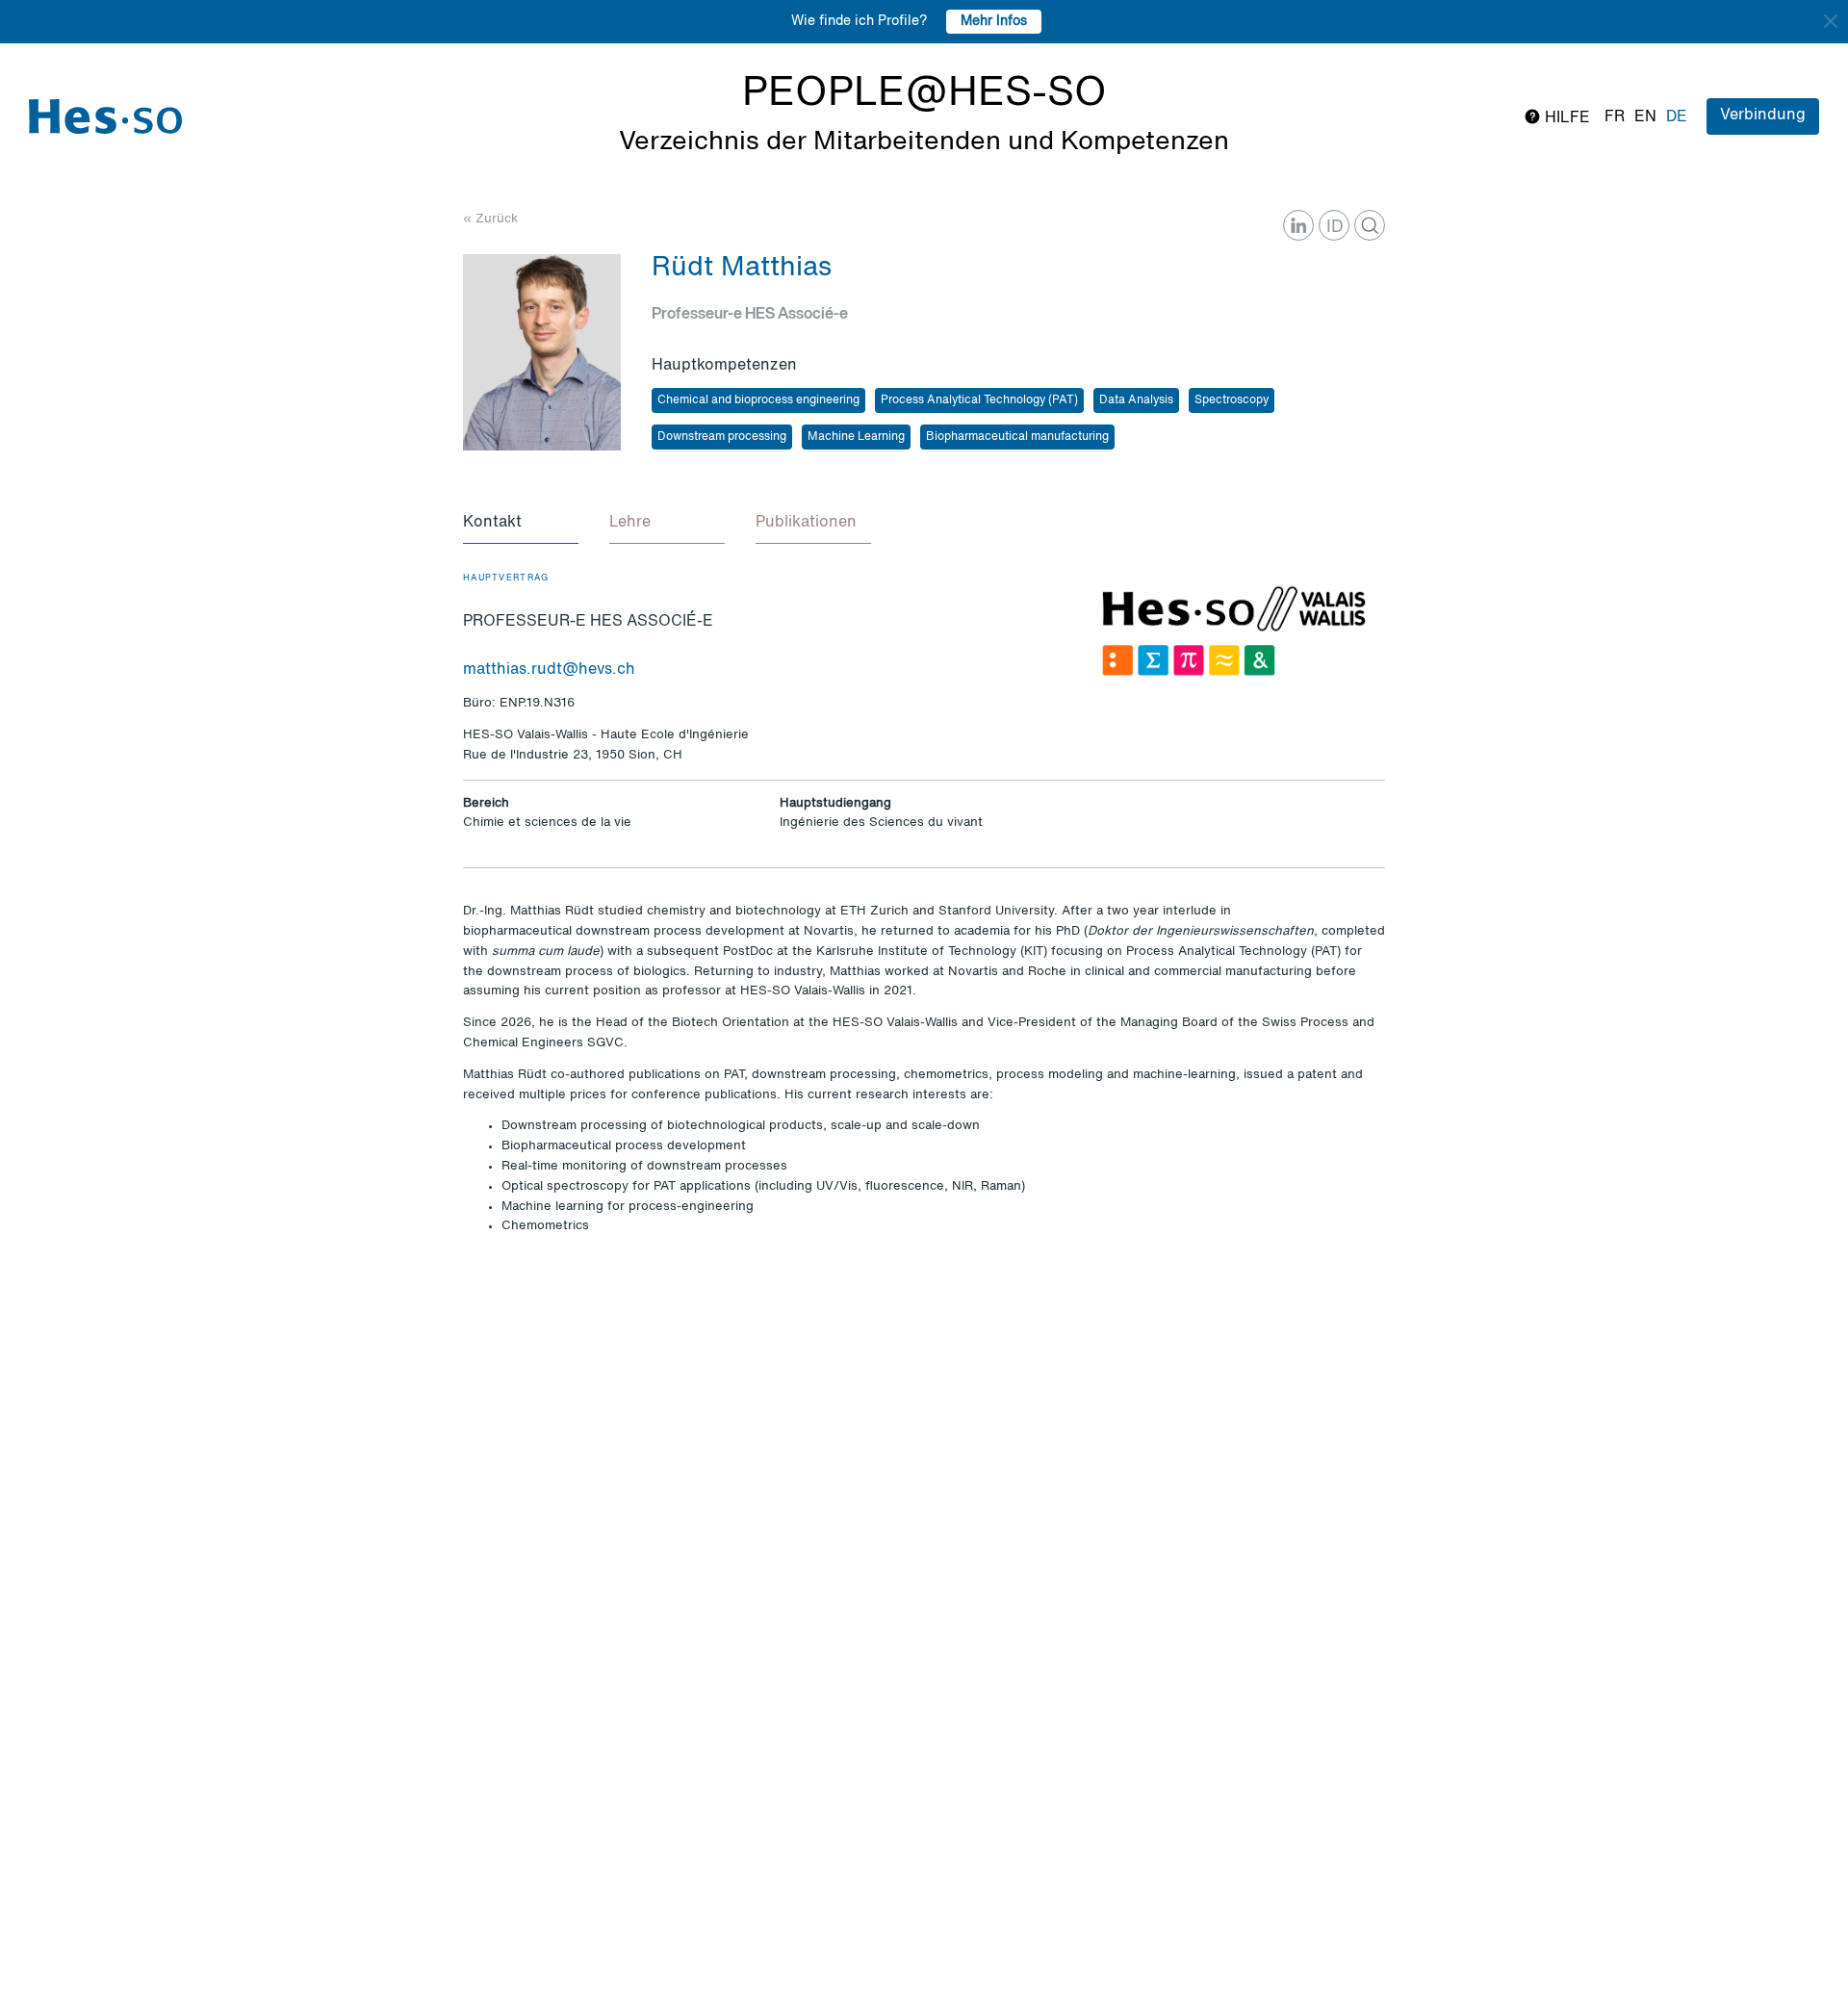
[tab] (521, 524)
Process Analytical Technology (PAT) (979, 400)
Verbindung (1763, 116)
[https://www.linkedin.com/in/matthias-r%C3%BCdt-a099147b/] (1298, 225)
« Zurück (490, 219)
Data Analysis (1136, 400)
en (1645, 117)
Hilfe (1566, 118)
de (1677, 117)
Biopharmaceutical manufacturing (1017, 437)
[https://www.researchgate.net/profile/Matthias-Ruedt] (1370, 225)
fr (1615, 117)
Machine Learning (856, 437)
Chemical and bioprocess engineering (758, 400)
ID (1335, 227)
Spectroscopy (1232, 400)
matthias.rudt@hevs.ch (549, 670)
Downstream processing (722, 437)
